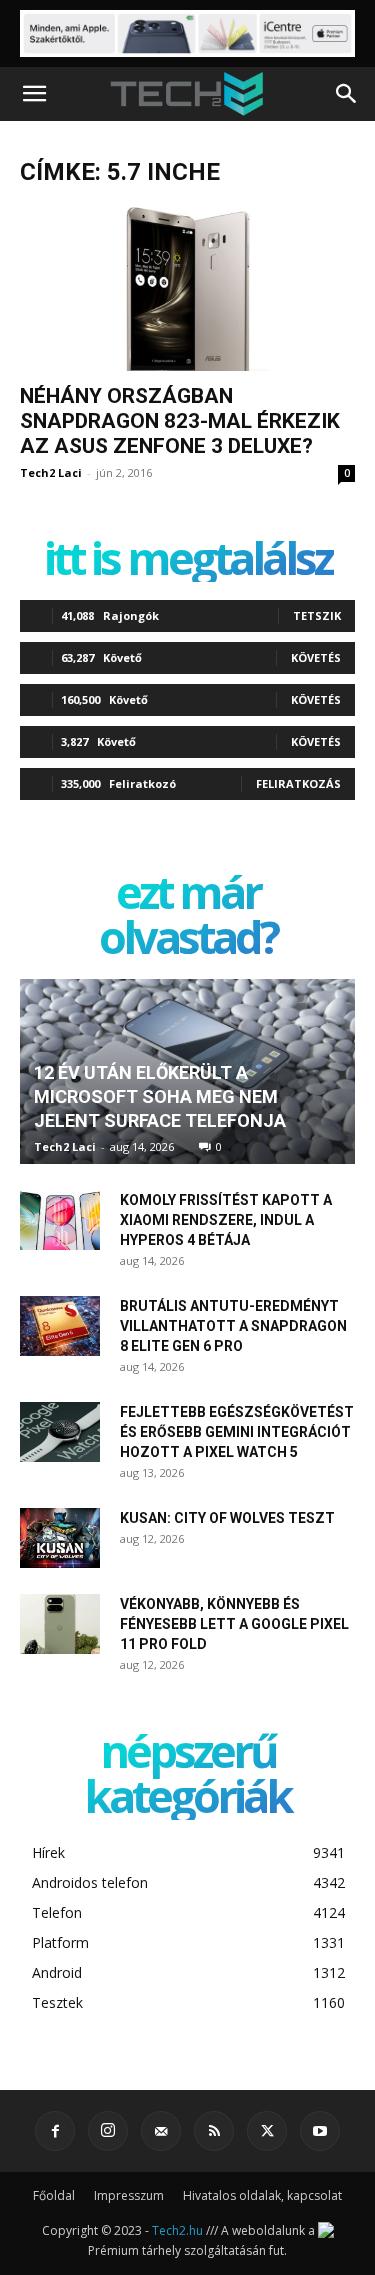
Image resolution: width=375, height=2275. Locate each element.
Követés (316, 657)
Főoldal (54, 2195)
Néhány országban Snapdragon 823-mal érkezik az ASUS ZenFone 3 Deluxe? (180, 421)
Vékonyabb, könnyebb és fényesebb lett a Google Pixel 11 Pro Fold (234, 1624)
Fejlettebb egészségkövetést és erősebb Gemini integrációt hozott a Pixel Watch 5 (237, 1432)
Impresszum (129, 2195)
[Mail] (161, 2131)
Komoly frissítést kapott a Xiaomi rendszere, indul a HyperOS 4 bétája (226, 1220)
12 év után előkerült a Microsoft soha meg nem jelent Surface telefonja (160, 1096)
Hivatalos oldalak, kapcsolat (262, 2195)
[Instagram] (108, 2131)
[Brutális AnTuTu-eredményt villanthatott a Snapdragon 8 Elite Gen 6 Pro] (60, 1326)
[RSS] (214, 2131)
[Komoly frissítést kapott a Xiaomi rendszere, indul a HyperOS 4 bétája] (60, 1220)
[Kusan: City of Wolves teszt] (60, 1538)
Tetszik (317, 615)
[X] (267, 2131)
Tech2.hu (177, 2230)
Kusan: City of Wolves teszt (227, 1518)
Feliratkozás (298, 783)
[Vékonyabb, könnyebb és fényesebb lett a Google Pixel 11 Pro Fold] (60, 1624)
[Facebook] (55, 2131)
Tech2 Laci (51, 472)
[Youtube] (320, 2131)
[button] (34, 94)
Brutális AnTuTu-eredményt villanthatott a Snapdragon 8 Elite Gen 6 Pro (233, 1326)
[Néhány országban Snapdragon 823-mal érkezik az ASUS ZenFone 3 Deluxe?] (187, 289)
